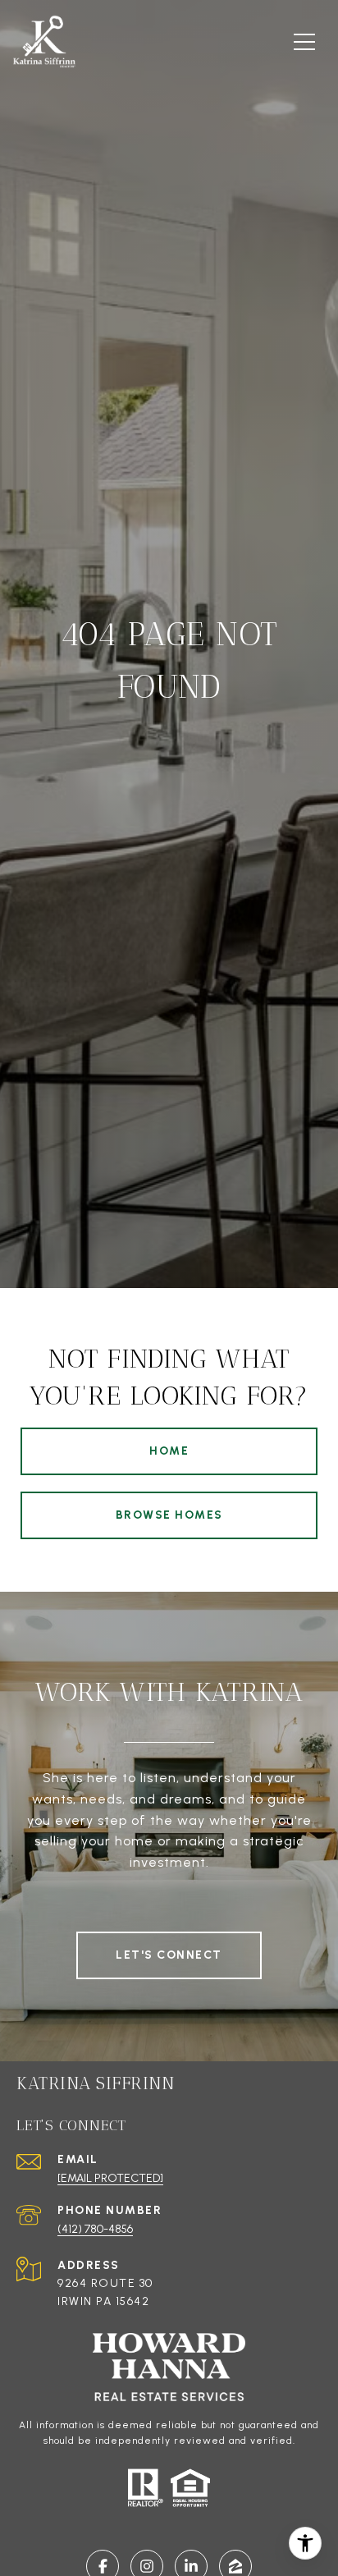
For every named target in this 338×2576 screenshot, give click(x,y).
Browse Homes (169, 1515)
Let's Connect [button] (169, 1955)
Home (169, 1451)
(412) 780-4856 (95, 2229)
